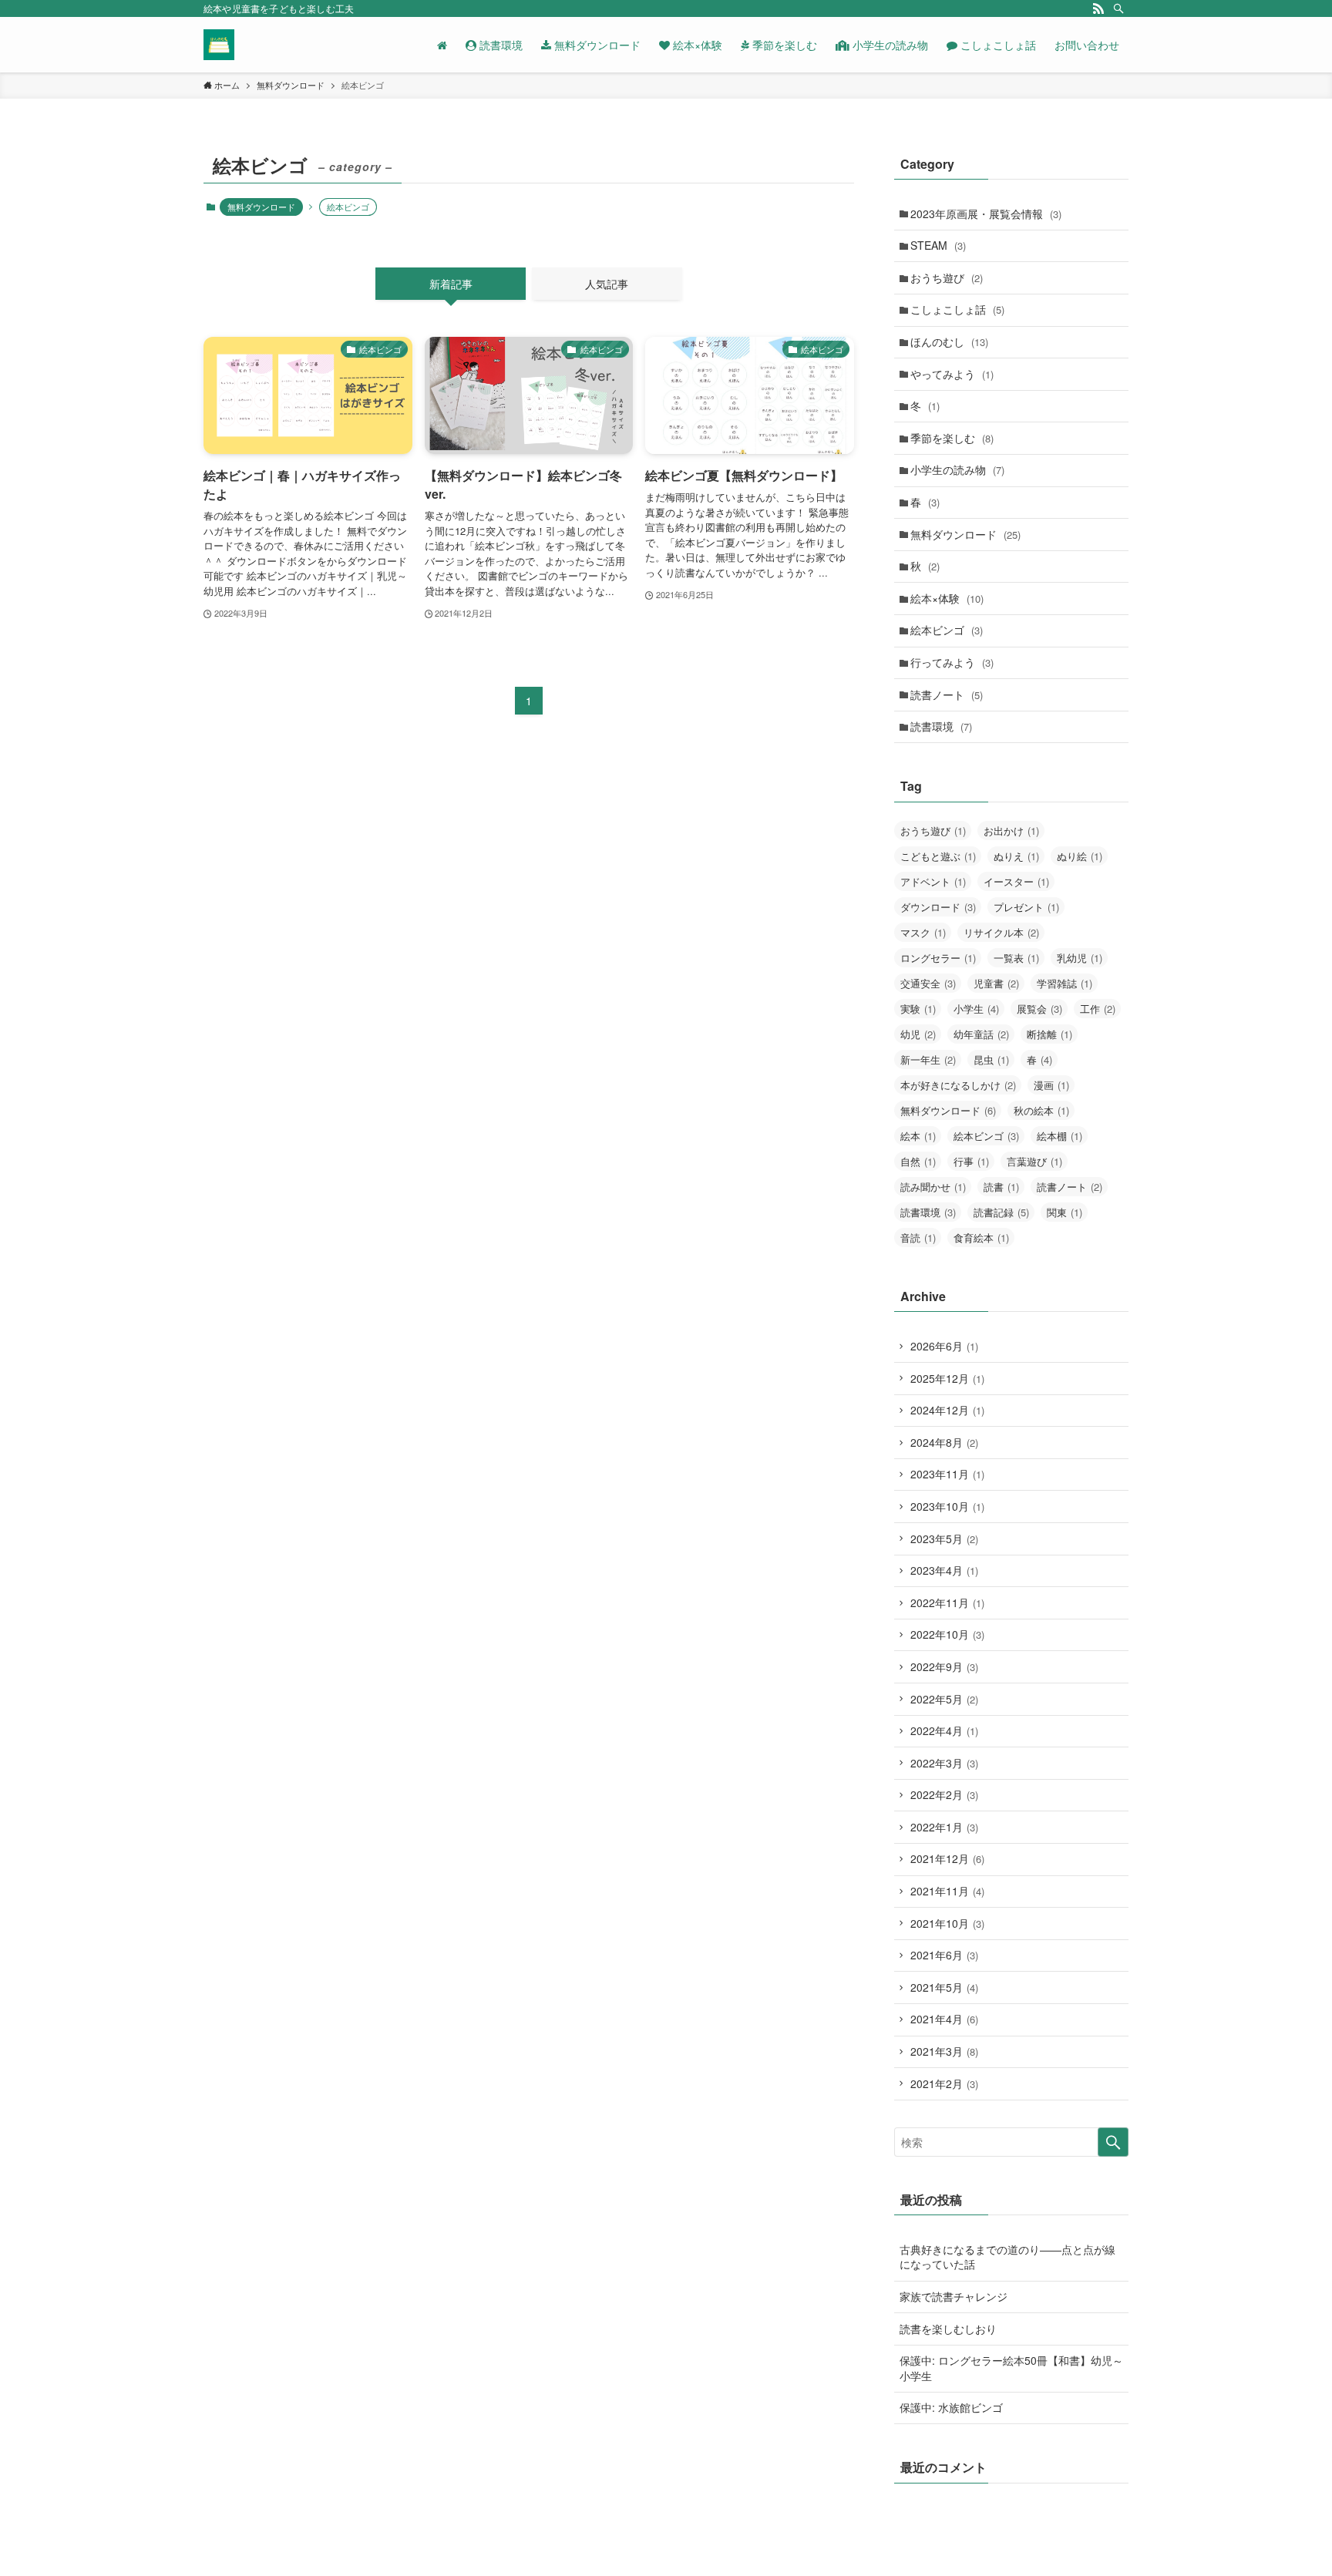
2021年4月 (944, 2019)
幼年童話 (981, 1034)
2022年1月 (944, 1827)
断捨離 (1049, 1034)
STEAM (938, 245)
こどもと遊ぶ (938, 856)
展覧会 (1039, 1009)
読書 (1001, 1187)
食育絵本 (981, 1238)
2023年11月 (947, 1474)
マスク (923, 932)
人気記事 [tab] (607, 284)
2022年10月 (947, 1634)
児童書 (996, 983)
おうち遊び (947, 277)
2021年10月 (947, 1923)
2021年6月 (944, 1955)
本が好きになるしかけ (958, 1085)
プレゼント (1026, 907)
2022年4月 (944, 1730)
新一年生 (928, 1059)
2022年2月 (944, 1794)
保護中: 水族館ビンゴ (951, 2407)
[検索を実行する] (1113, 2142)
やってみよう (952, 374)
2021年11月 (947, 1891)
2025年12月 (947, 1378)
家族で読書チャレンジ (954, 2296)
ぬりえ (1016, 856)
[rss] (1098, 8)
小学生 (976, 1009)
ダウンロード (938, 907)
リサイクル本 (1001, 932)
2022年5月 (944, 1699)
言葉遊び (1034, 1161)
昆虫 (991, 1059)
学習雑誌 (1065, 983)
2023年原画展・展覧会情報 (986, 214)
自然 (918, 1161)
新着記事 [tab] (451, 284)
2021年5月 (944, 1987)
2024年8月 (944, 1442)
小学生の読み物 (957, 469)
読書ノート (947, 694)
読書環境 (941, 726)
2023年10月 (947, 1506)
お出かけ (1011, 831)
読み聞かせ (933, 1187)
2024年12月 (947, 1410)
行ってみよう (952, 662)
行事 (971, 1161)
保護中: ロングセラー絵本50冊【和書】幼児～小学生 (1011, 2368)
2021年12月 (947, 1858)
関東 (1065, 1212)
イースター (1016, 881)
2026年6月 (944, 1346)
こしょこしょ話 (957, 309)
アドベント (933, 881)
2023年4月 (944, 1570)
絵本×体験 (947, 598)
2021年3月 (944, 2051)
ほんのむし (949, 341)
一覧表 (1016, 958)
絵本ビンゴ (947, 630)
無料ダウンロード (261, 207)
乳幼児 (1080, 958)
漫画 (1051, 1085)
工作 (1098, 1009)
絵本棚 (1060, 1136)
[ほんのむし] (219, 45)
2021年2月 (944, 2083)
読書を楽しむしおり (948, 2329)
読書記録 (1001, 1212)
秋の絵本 (1041, 1110)
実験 (918, 1009)
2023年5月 (944, 1539)
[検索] (1118, 8)
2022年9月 (944, 1666)
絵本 (918, 1136)
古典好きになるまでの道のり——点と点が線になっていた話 (1007, 2257)
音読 (918, 1238)
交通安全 (928, 983)
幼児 (918, 1034)
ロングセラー (938, 958)
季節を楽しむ (952, 438)
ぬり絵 (1080, 856)
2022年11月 (947, 1602)
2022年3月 (944, 1763)
